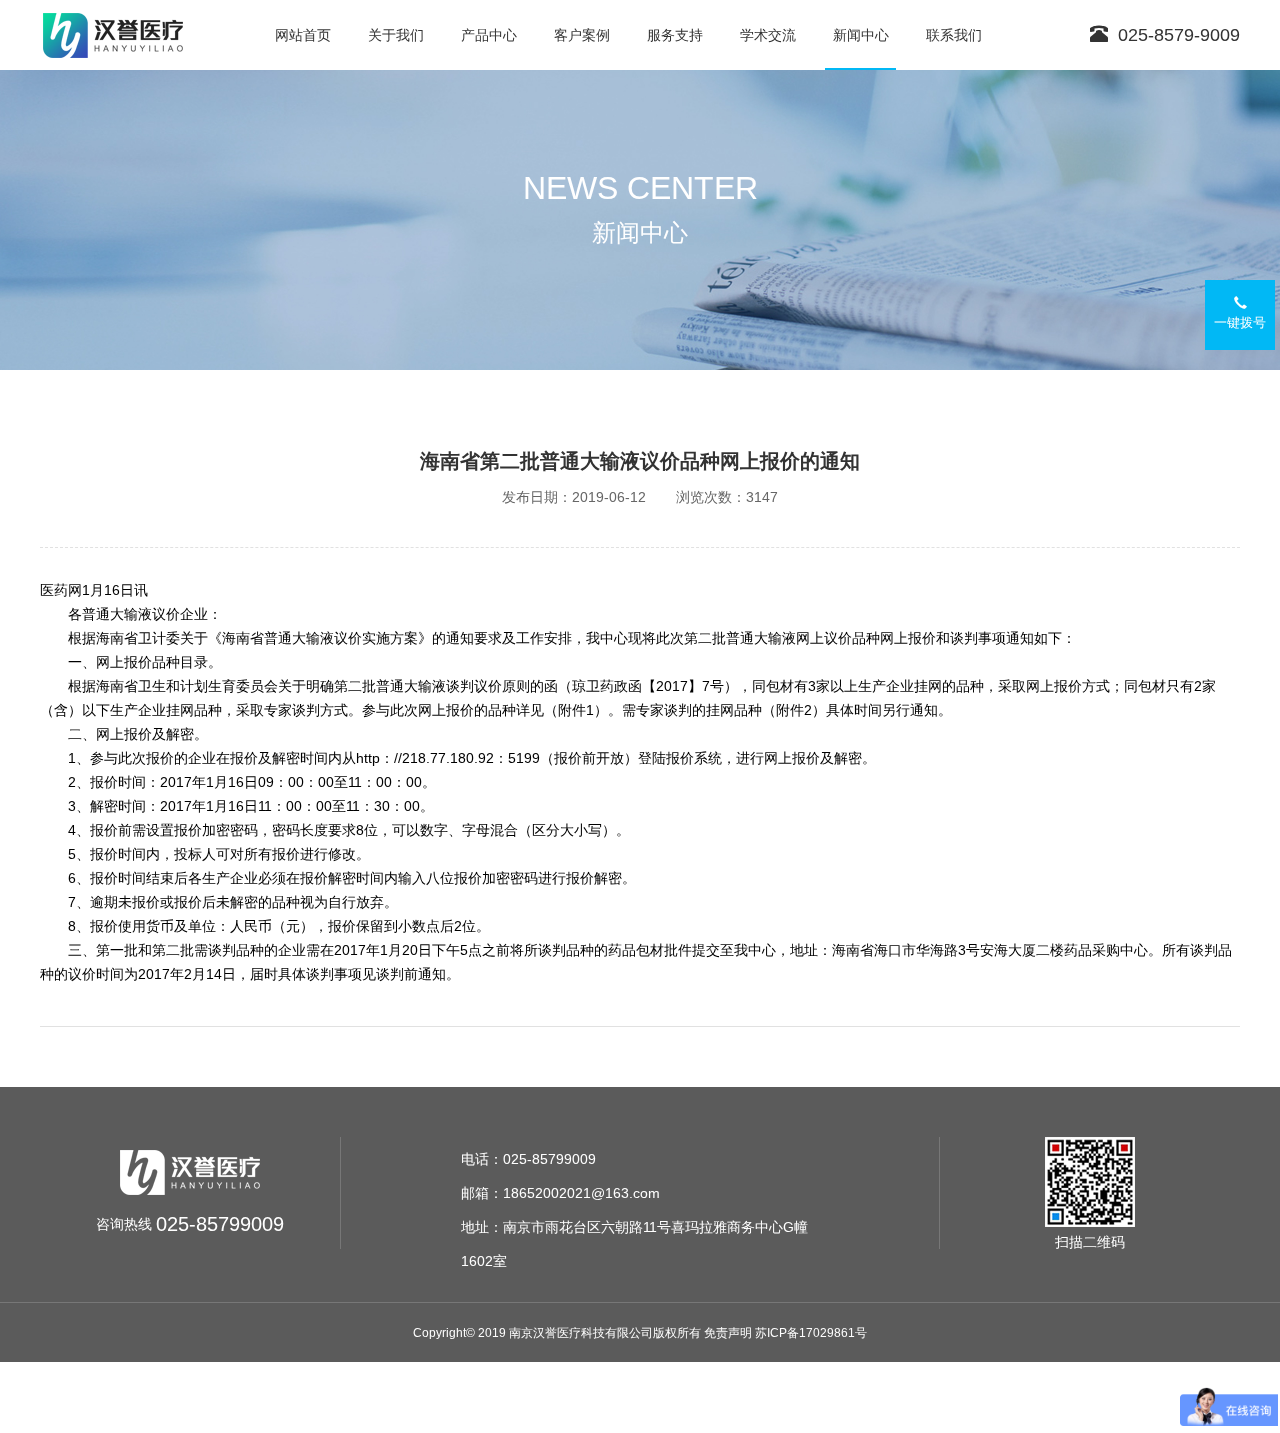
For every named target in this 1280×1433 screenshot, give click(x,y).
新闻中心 (861, 35)
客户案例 (582, 35)
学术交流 (768, 35)
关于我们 (396, 35)
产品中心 (489, 35)
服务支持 (675, 35)
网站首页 (303, 35)
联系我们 (954, 35)
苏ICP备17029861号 (811, 1333)
